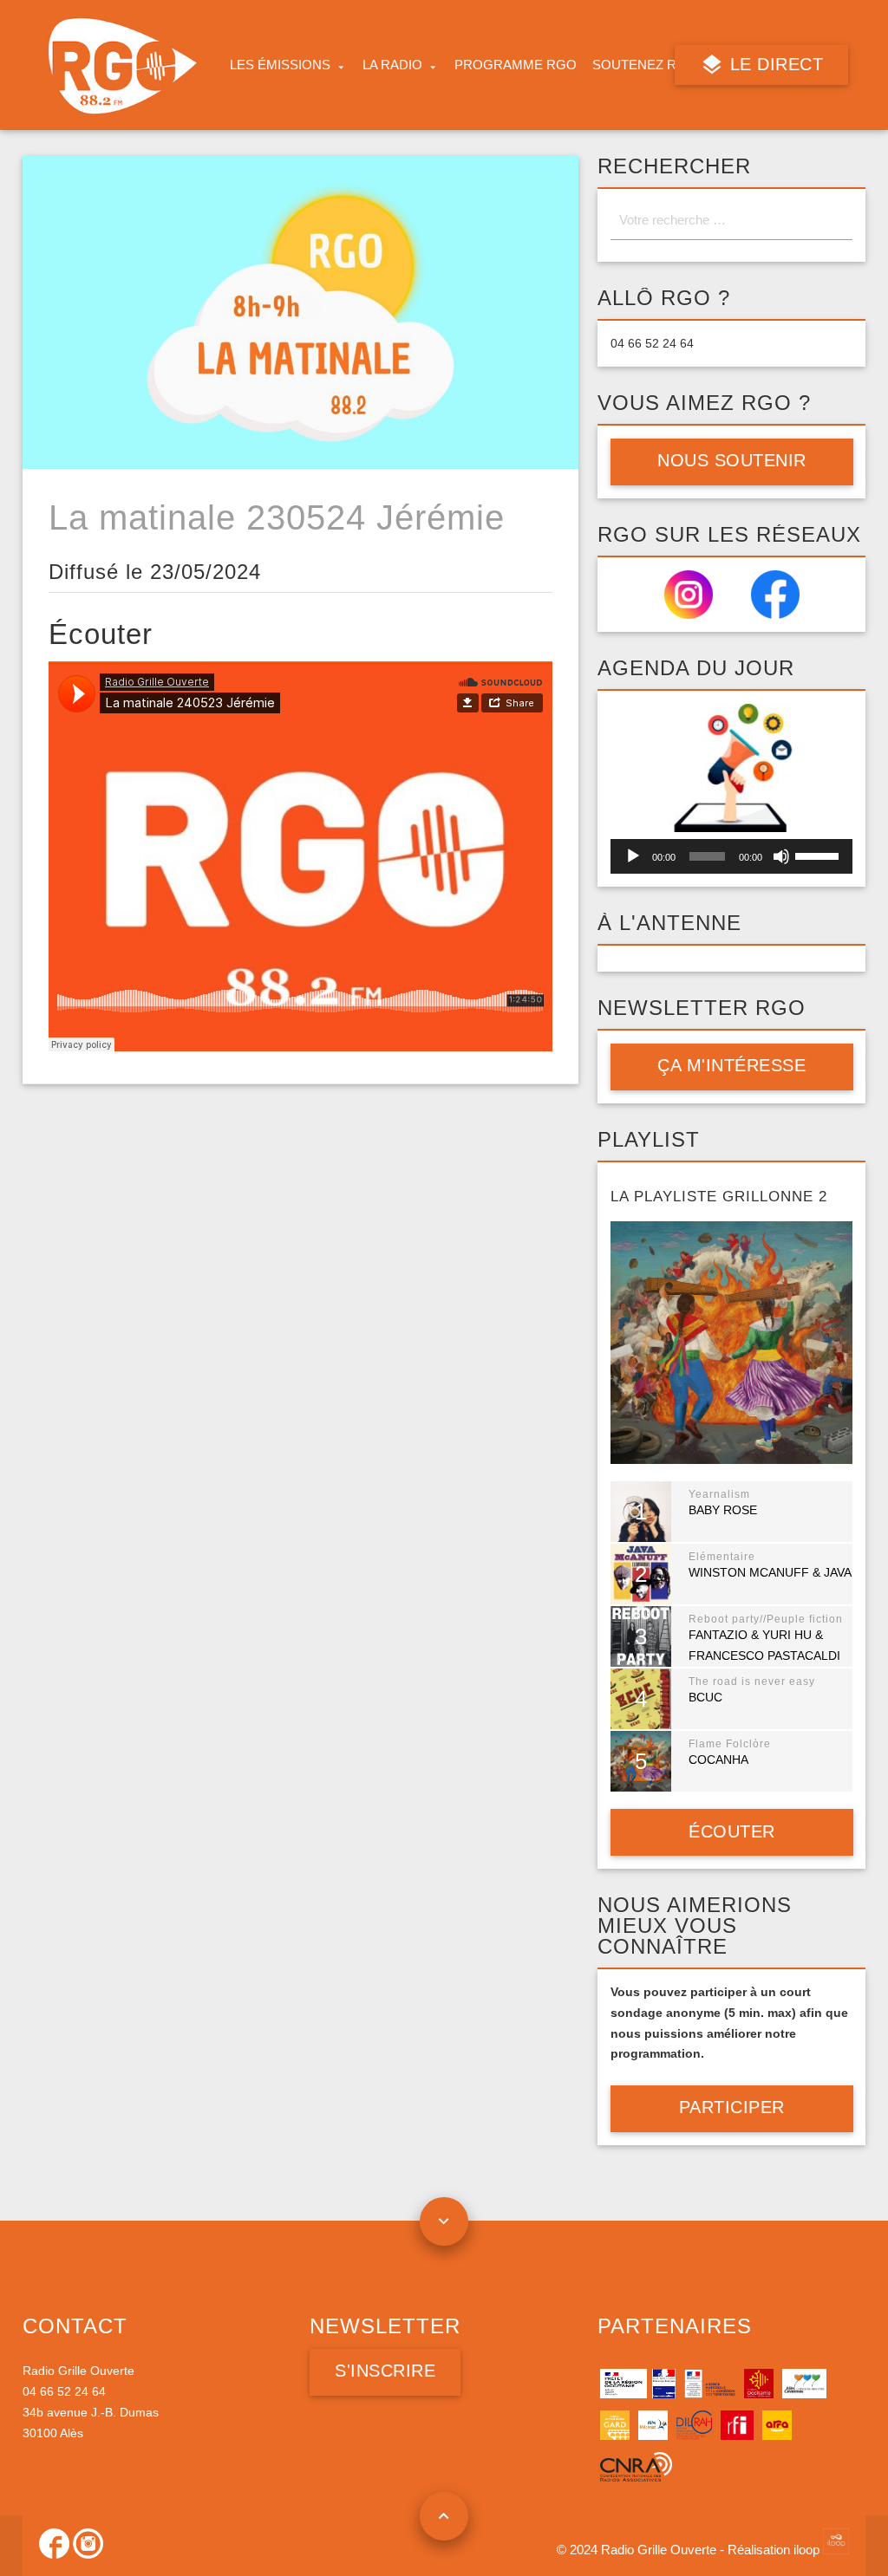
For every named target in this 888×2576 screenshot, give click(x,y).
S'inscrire (385, 2371)
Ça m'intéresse (731, 1065)
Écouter (732, 1831)
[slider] (819, 855)
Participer (732, 2107)
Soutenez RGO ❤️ (654, 65)
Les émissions (280, 65)
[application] (732, 856)
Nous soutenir (732, 460)
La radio (392, 65)
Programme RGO (516, 65)
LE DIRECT (774, 64)
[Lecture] (633, 856)
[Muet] (781, 856)
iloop (808, 2550)
